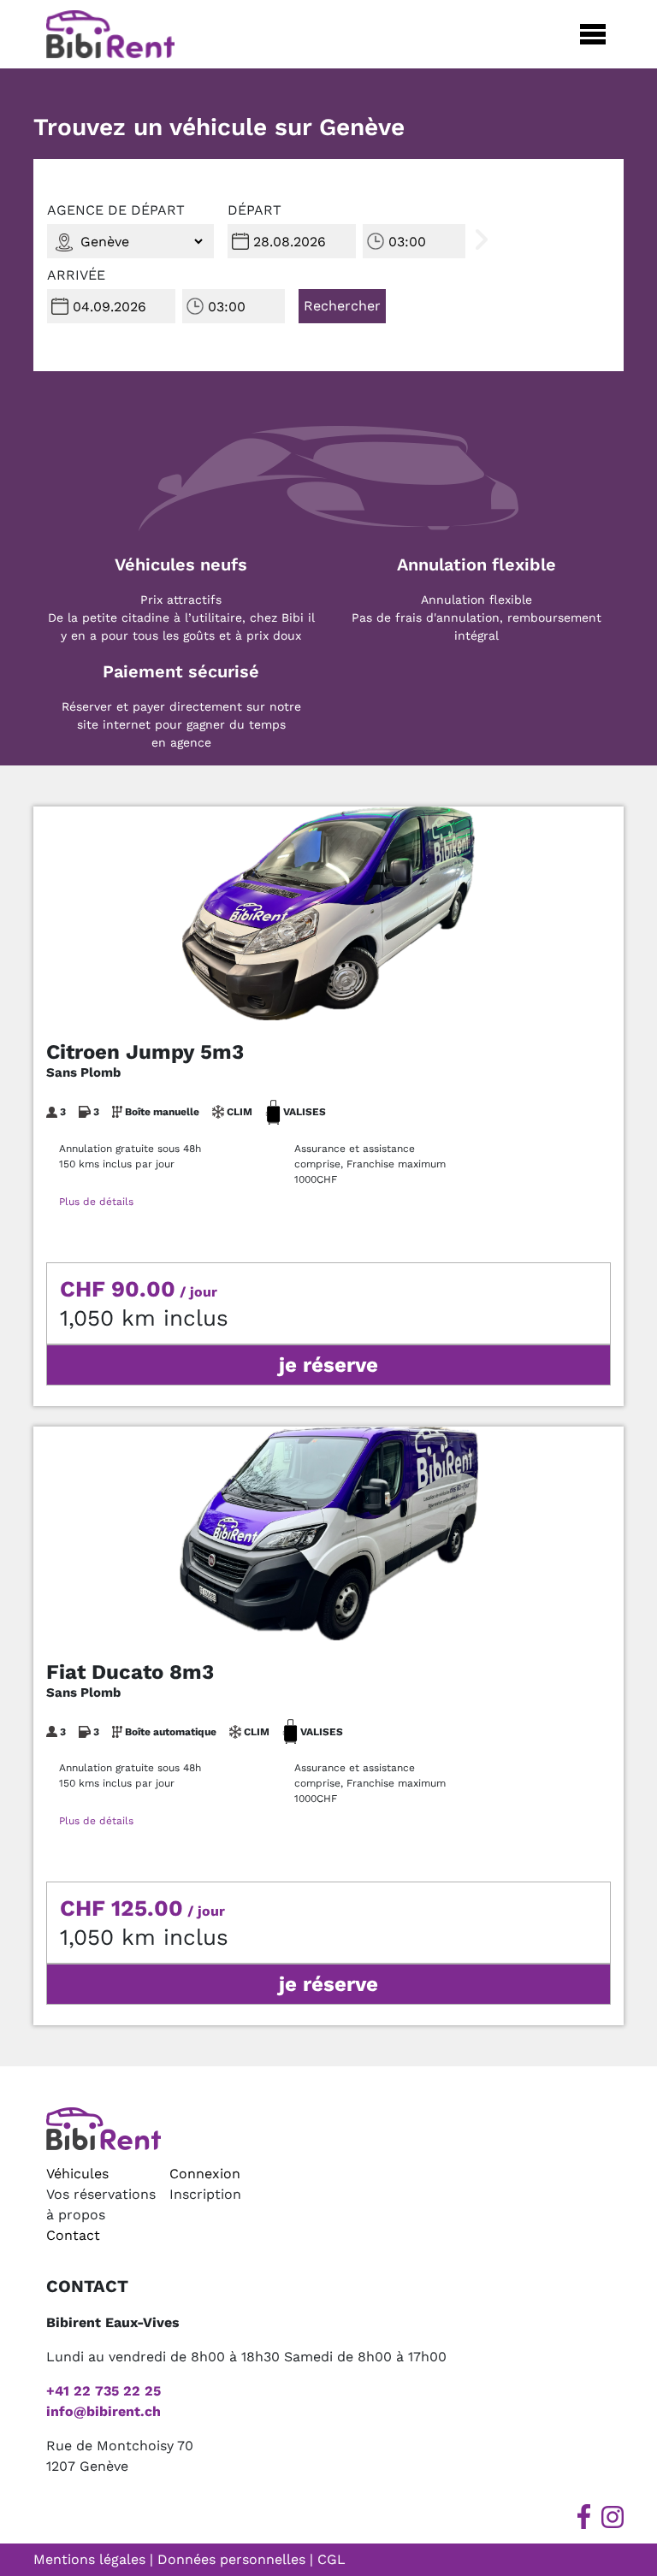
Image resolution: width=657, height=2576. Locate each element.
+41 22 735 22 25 (104, 2391)
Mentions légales (89, 2559)
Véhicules (77, 2174)
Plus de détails (96, 1202)
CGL (331, 2559)
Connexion (205, 2174)
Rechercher (342, 306)
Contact (73, 2235)
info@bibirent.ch (104, 2411)
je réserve (328, 1365)
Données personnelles (231, 2559)
